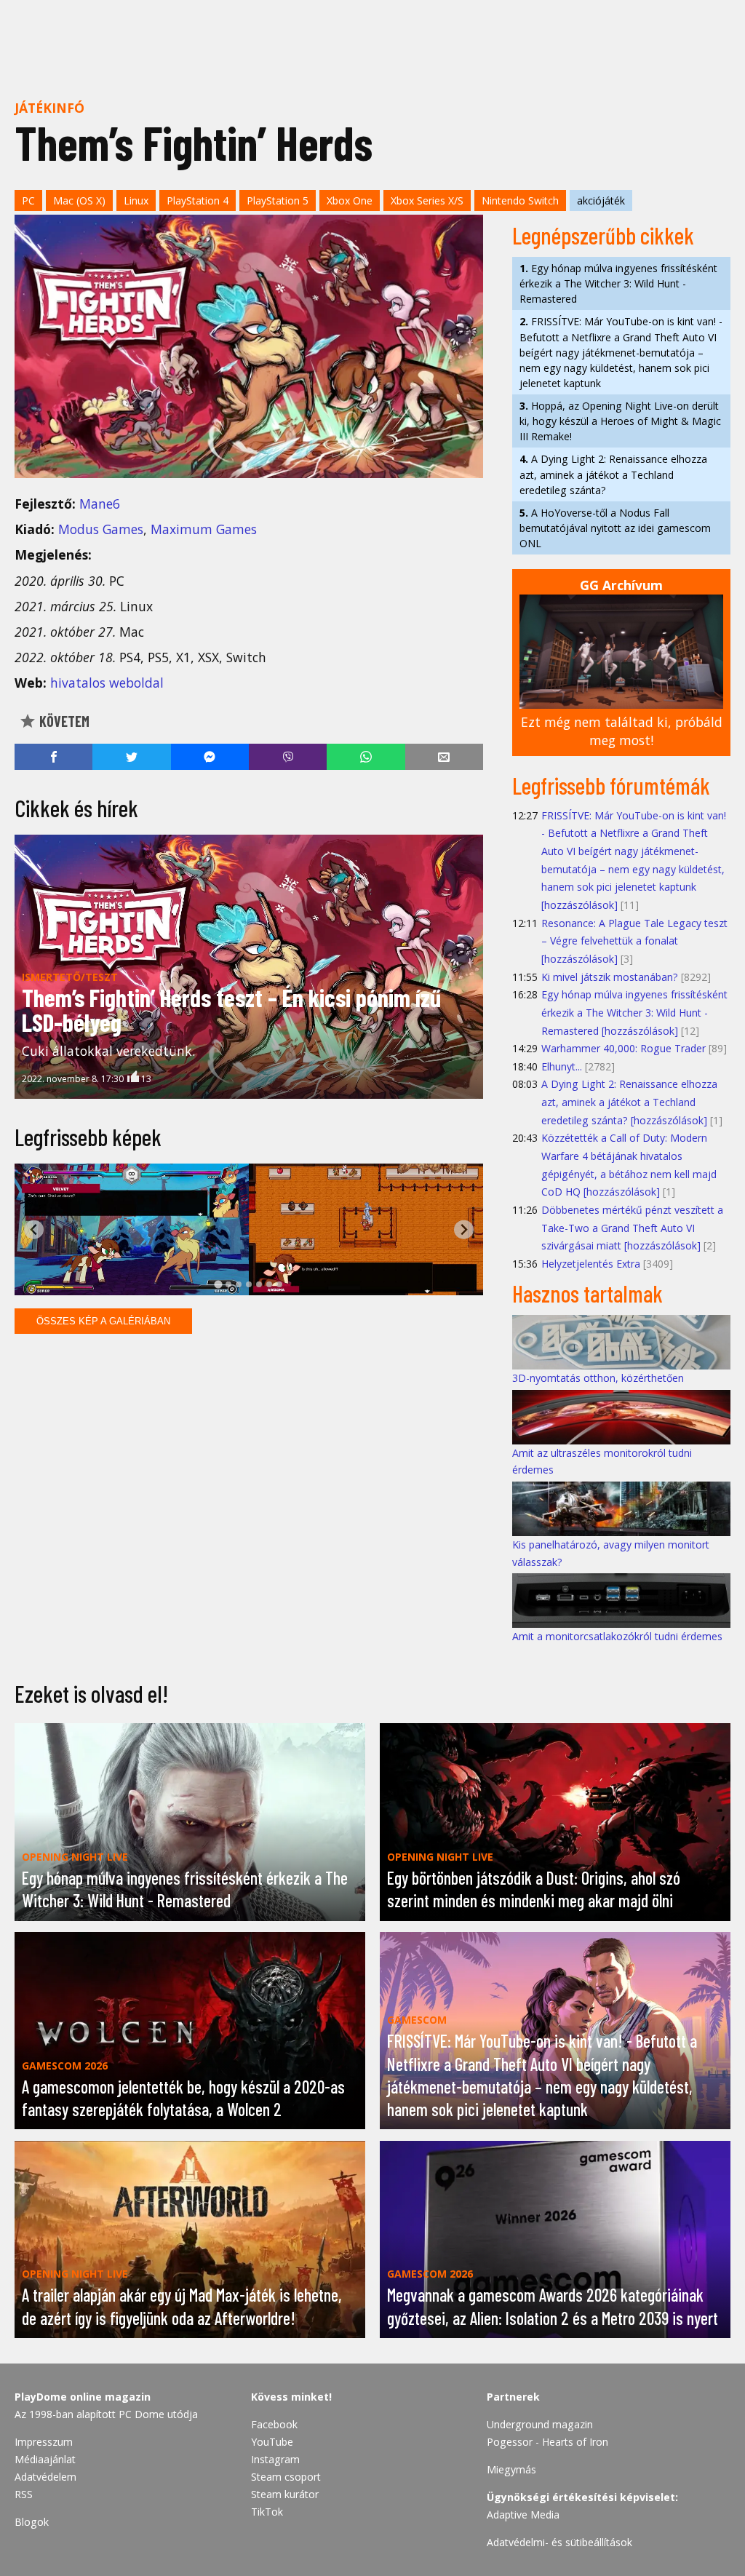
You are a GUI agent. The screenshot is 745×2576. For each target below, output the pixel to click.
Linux (136, 200)
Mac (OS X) (79, 200)
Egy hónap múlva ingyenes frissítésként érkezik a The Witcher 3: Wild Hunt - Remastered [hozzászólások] (634, 1012)
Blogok (32, 2522)
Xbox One (350, 200)
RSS (24, 2494)
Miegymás (511, 2469)
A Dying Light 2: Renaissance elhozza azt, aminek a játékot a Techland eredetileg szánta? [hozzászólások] (629, 1102)
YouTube (272, 2442)
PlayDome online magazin (83, 2397)
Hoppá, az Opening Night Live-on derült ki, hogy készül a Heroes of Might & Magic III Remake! (620, 421)
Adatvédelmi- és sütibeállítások (559, 2542)
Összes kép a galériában (103, 1321)
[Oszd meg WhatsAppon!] (366, 757)
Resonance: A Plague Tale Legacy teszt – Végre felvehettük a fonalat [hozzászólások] (634, 941)
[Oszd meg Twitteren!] (131, 757)
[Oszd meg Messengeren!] (210, 757)
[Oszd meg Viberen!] (288, 757)
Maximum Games (204, 529)
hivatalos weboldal (107, 683)
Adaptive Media (523, 2515)
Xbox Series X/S (427, 200)
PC (28, 200)
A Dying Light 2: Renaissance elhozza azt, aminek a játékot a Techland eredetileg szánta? (613, 474)
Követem (63, 721)
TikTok (267, 2512)
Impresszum (44, 2442)
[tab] (218, 1284)
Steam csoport (286, 2477)
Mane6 (100, 504)
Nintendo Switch (520, 200)
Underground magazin (540, 2424)
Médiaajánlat (45, 2459)
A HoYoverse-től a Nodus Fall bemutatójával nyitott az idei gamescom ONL (615, 528)
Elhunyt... (562, 1066)
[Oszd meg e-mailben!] (444, 757)
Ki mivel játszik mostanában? (610, 977)
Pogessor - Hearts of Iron (547, 2442)
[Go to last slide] (34, 1229)
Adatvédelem (45, 2477)
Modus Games (101, 529)
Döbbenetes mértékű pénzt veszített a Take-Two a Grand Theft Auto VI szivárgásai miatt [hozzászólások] (632, 1228)
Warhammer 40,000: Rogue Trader (624, 1048)
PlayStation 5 (278, 200)
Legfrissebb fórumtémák (611, 785)
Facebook (274, 2424)
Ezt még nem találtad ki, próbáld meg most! (622, 731)
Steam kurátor (285, 2494)
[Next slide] (464, 1229)
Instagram (275, 2459)
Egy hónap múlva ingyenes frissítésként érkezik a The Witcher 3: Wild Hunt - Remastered (618, 283)
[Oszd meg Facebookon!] (53, 757)
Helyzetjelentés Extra (591, 1264)
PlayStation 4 (198, 200)
